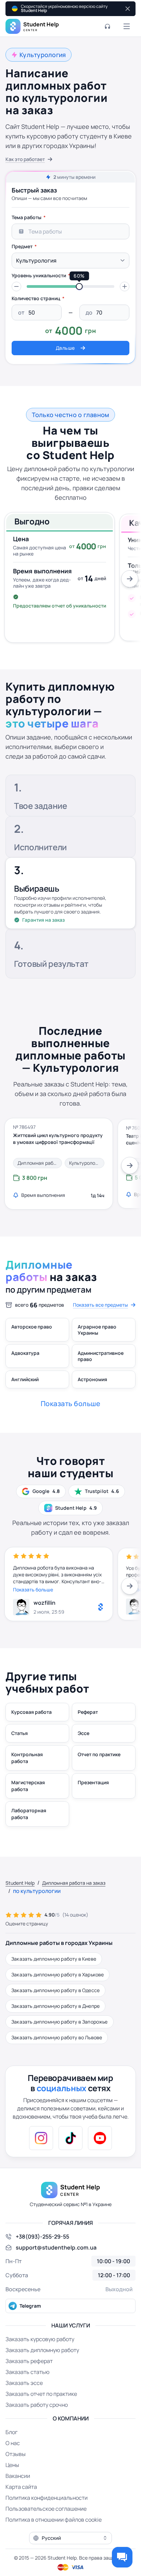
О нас (13, 2443)
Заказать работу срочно (37, 2405)
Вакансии (18, 2476)
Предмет (22, 246)
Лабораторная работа (29, 1814)
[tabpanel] (70, 283)
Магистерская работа (28, 1786)
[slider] (79, 286)
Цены (12, 2465)
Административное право (101, 1356)
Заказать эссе (24, 2383)
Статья (20, 1733)
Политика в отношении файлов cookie (54, 2520)
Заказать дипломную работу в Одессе (55, 1990)
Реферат (88, 1712)
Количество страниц (36, 298)
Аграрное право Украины (97, 1330)
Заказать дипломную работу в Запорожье (60, 2022)
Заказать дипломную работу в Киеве (54, 1959)
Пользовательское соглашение (46, 2509)
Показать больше (33, 1590)
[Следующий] (130, 579)
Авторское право (32, 1327)
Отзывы (16, 2454)
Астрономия (92, 1379)
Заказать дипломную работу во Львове (57, 2037)
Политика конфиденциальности (47, 2498)
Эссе (84, 1733)
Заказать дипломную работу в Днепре (55, 2006)
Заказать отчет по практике (41, 2394)
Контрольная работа (27, 1758)
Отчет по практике (99, 1754)
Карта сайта (21, 2487)
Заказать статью (28, 2372)
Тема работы (27, 217)
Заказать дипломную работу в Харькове (57, 1974)
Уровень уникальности (39, 275)
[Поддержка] (107, 26)
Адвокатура (25, 1353)
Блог (11, 2432)
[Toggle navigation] (127, 26)
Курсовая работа (31, 1712)
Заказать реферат (29, 2361)
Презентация (93, 1782)
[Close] (127, 9)
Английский (25, 1379)
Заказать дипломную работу (42, 2350)
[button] (16, 286)
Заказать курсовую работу (40, 2339)
